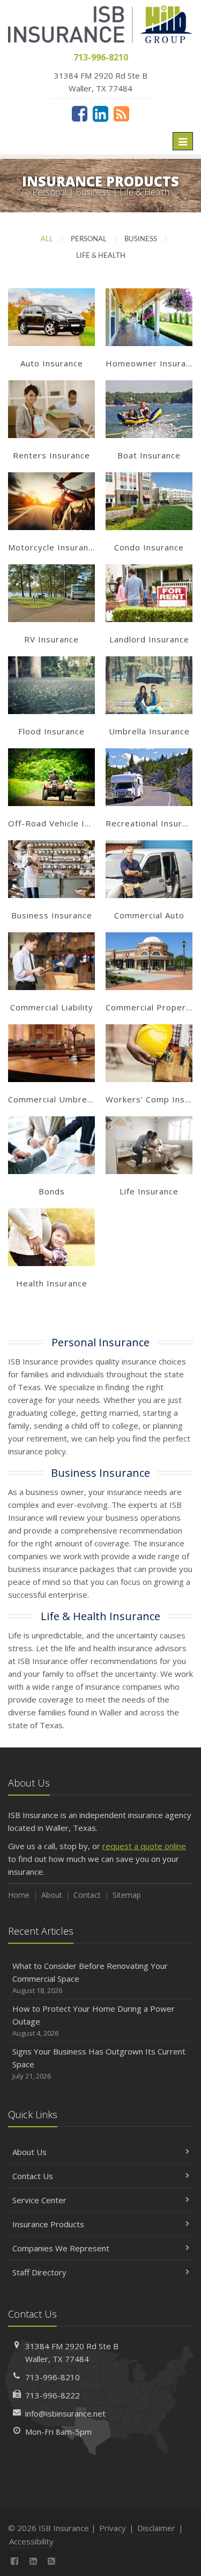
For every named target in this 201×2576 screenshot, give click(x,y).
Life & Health (101, 256)
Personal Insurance (100, 1342)
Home (19, 1895)
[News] (121, 113)
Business (141, 239)
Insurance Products (48, 2224)
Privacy (113, 2528)
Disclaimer (156, 2528)
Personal (89, 239)
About (52, 1895)
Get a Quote (51, 329)
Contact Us (33, 2176)
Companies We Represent (61, 2248)
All (47, 239)
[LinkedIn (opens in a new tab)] (100, 113)
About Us (29, 2152)
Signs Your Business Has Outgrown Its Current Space (99, 2063)
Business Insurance (100, 1473)
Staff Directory (39, 2272)
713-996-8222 (53, 2395)
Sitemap (127, 1895)
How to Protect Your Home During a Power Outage (94, 2021)
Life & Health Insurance (100, 1616)
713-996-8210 (53, 2377)
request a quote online (144, 1846)
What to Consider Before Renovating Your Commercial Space (90, 1978)
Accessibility (31, 2541)
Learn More (51, 307)
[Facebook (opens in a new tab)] (80, 113)
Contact (87, 1895)
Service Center (39, 2200)
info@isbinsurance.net (65, 2413)
